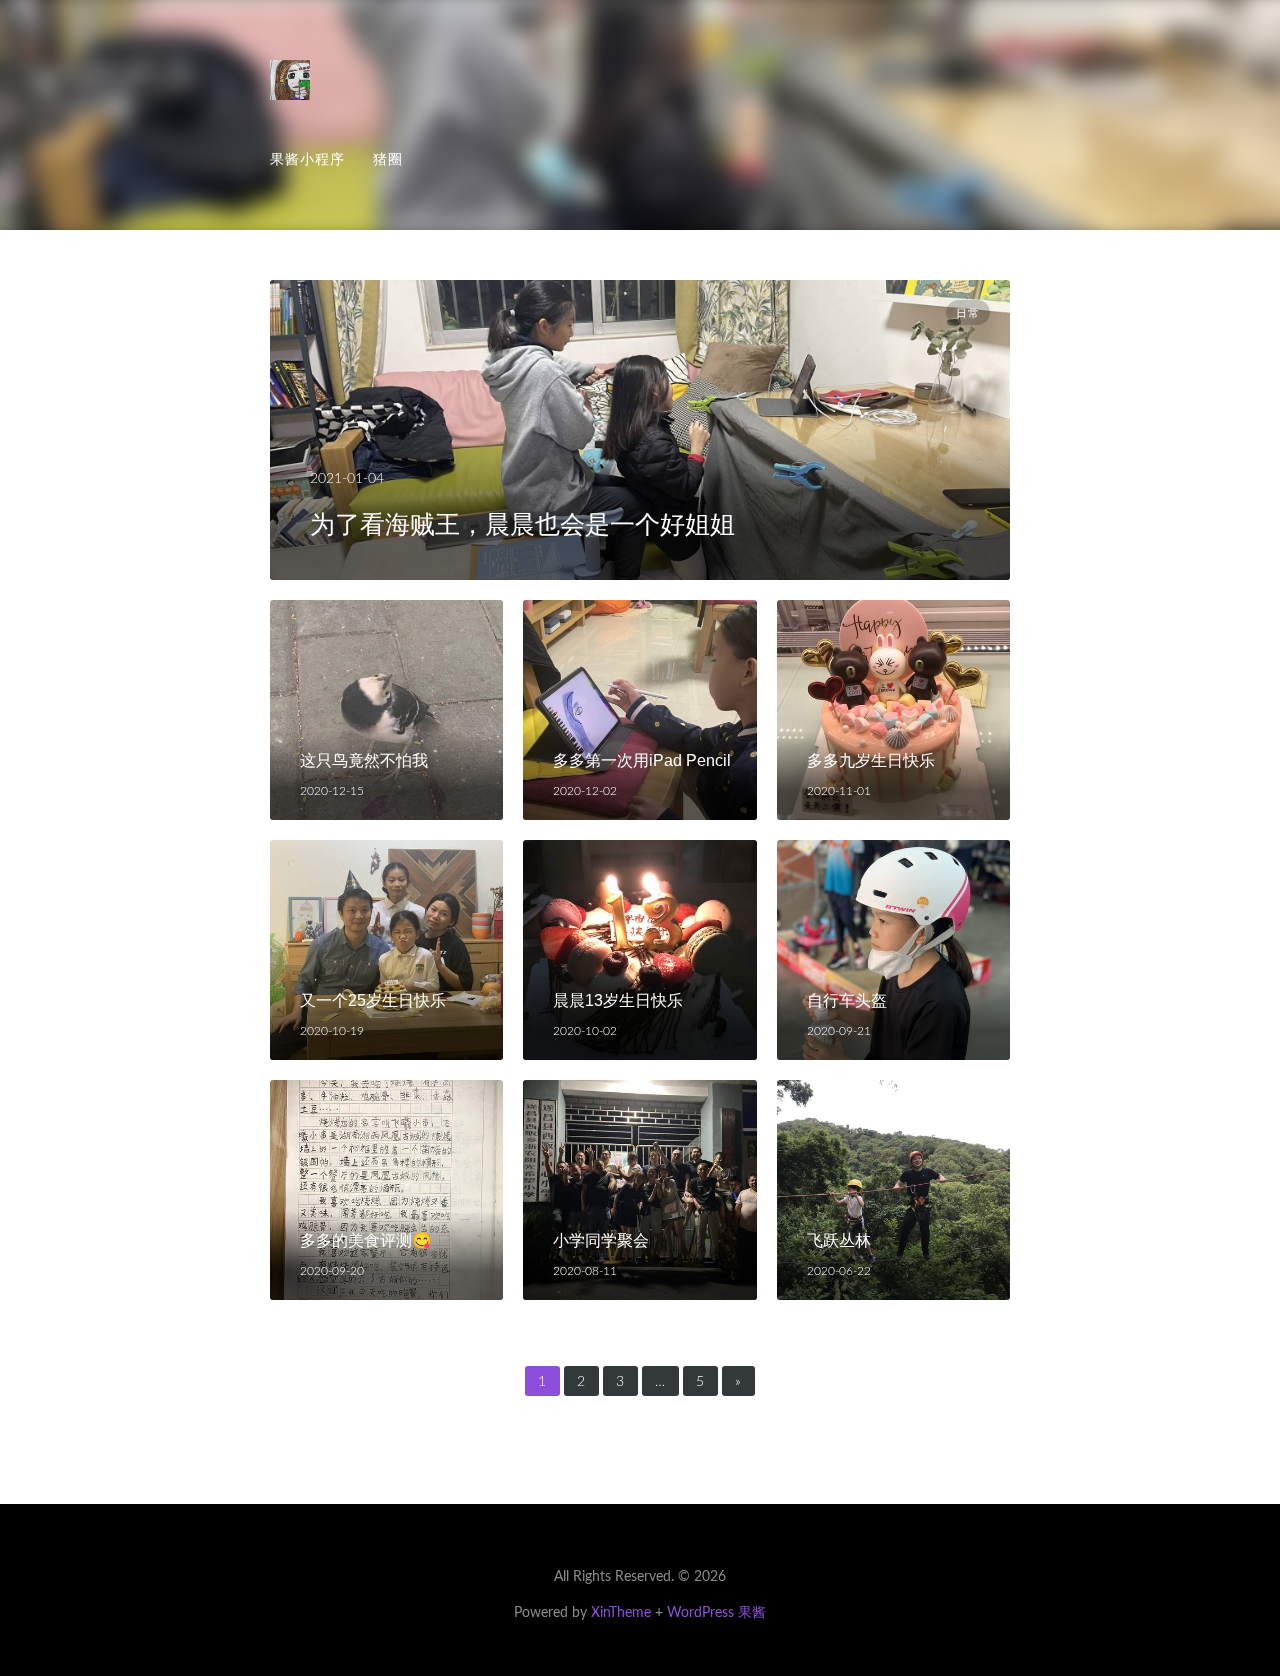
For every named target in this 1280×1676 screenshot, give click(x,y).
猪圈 (388, 159)
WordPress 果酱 (716, 1613)
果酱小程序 (307, 159)
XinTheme (621, 1613)
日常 (968, 313)
